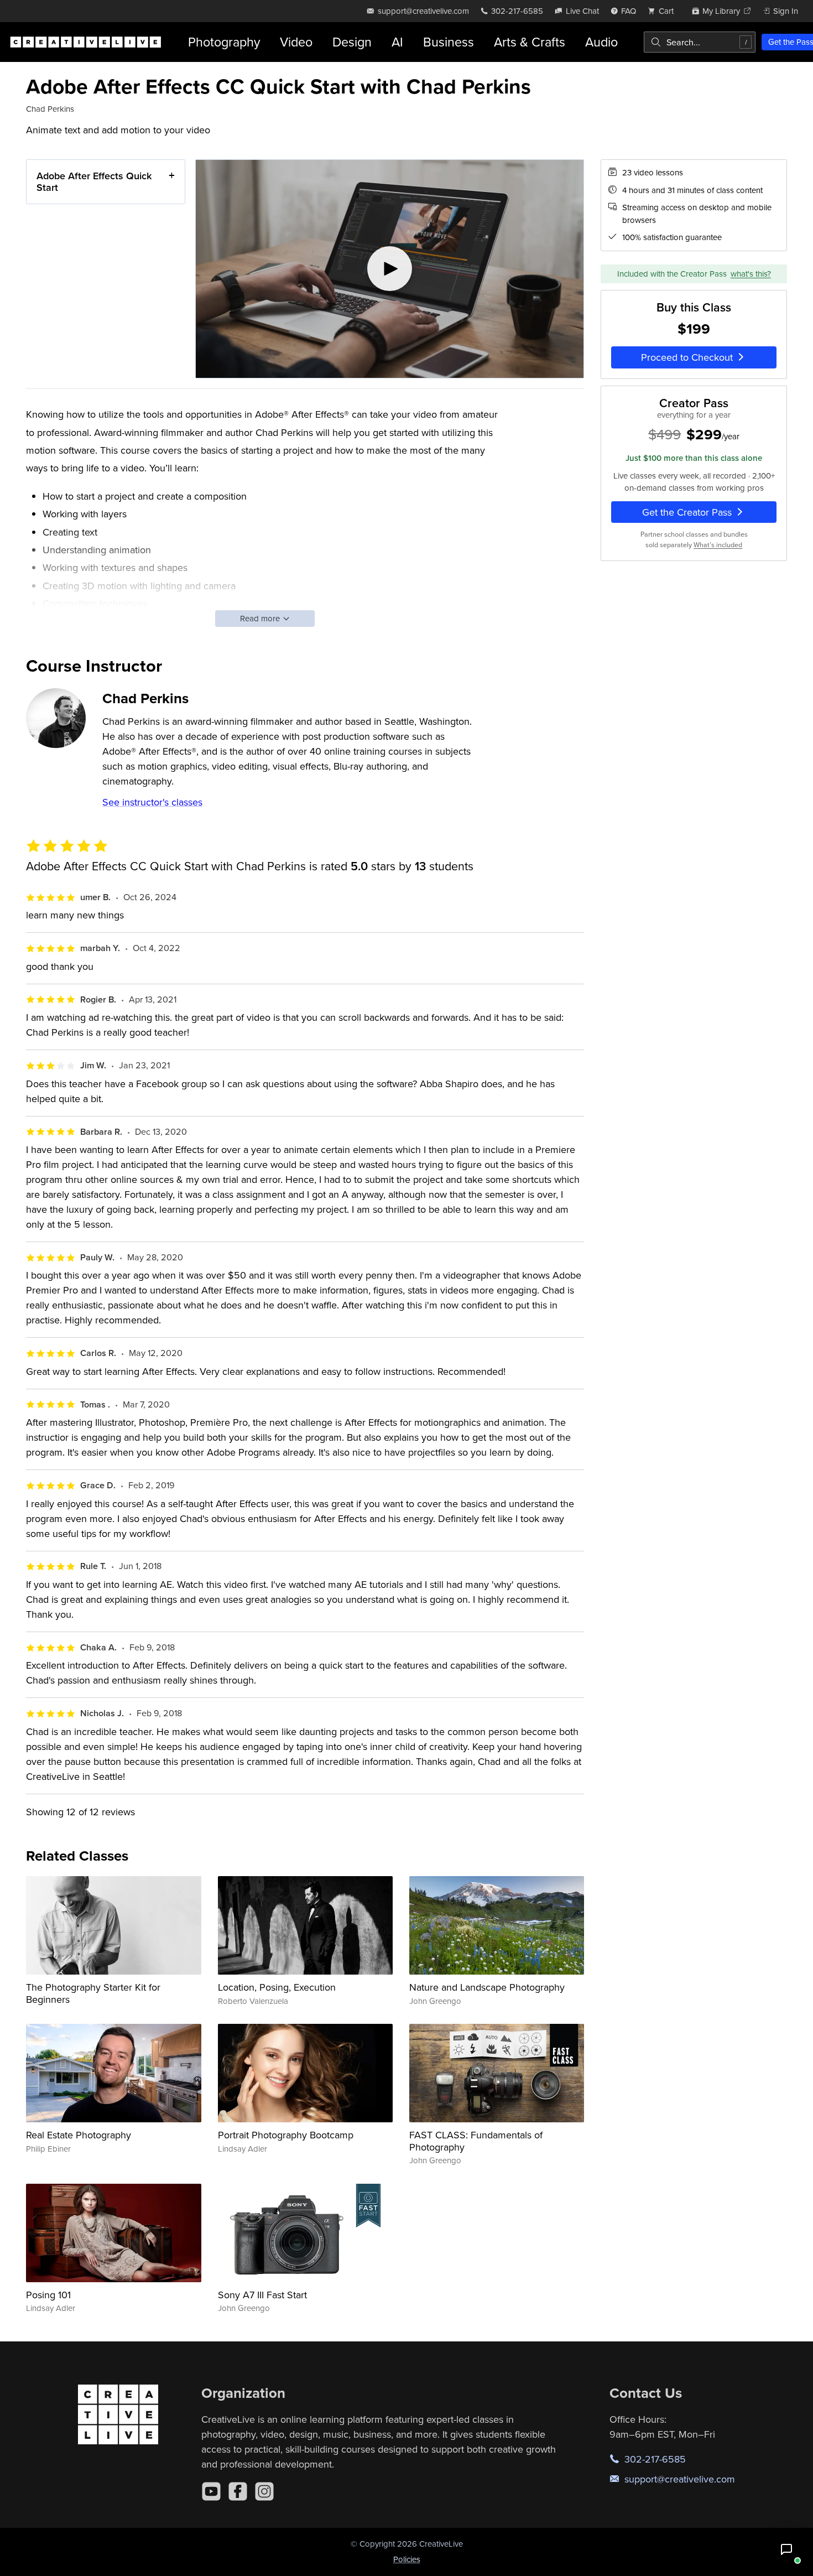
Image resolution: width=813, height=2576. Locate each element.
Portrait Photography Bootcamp (286, 2135)
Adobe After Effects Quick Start (94, 182)
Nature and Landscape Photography (487, 1987)
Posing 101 (48, 2295)
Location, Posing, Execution (277, 1987)
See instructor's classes (152, 802)
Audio (601, 42)
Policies (407, 2559)
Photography (224, 42)
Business (449, 42)
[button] (786, 2549)
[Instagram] (264, 2491)
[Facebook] (238, 2491)
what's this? (751, 273)
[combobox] (700, 42)
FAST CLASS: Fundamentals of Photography (476, 2141)
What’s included (718, 544)
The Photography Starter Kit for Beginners (93, 1993)
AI (397, 42)
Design (352, 42)
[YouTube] (211, 2491)
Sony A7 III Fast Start (262, 2295)
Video (296, 42)
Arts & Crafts (530, 42)
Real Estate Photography (79, 2135)
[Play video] (390, 269)
